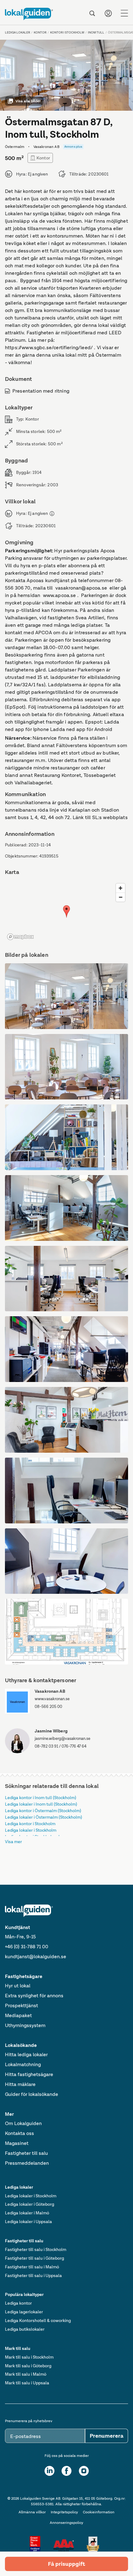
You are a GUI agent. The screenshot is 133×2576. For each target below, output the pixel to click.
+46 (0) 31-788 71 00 (27, 1947)
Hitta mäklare (20, 2084)
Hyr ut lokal (18, 1986)
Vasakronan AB (50, 1691)
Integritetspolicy (64, 2512)
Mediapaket (18, 2015)
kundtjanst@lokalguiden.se (36, 1957)
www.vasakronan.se (52, 1699)
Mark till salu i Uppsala (27, 2383)
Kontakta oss (19, 2133)
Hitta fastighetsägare (29, 2074)
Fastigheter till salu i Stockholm (36, 2249)
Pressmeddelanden (27, 2163)
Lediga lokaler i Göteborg (30, 2204)
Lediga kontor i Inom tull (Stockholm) (41, 1798)
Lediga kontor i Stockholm (30, 1824)
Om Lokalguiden (23, 2123)
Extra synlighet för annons (34, 1996)
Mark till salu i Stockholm (29, 2357)
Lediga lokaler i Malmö (27, 2213)
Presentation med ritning (41, 391)
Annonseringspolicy (66, 2523)
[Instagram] (84, 2471)
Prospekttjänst (21, 2006)
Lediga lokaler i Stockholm (31, 1830)
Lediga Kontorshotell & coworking (38, 2320)
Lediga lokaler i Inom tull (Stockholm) (41, 1804)
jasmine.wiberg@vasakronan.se (62, 1738)
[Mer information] (52, 514)
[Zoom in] (120, 888)
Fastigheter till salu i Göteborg (34, 2258)
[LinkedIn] (49, 2471)
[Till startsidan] (29, 14)
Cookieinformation (99, 2512)
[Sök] (92, 13)
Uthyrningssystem (25, 2025)
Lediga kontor (18, 2303)
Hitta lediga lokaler (26, 2055)
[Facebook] (66, 2471)
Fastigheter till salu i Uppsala (33, 2275)
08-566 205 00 (48, 1707)
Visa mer (13, 1842)
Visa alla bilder (28, 101)
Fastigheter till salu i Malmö (32, 2267)
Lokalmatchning (23, 2064)
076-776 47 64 (74, 1746)
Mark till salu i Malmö (26, 2374)
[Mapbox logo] (20, 937)
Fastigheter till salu (26, 2153)
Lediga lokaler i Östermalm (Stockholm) (43, 1817)
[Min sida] (108, 13)
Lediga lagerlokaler (24, 2312)
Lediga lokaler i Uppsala (28, 2222)
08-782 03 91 (46, 1746)
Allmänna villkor (32, 2512)
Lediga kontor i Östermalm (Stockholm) (43, 1811)
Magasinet (17, 2143)
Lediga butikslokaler (25, 2329)
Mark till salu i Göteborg (28, 2366)
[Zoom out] (120, 897)
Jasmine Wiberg (51, 1731)
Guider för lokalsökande (32, 2094)
